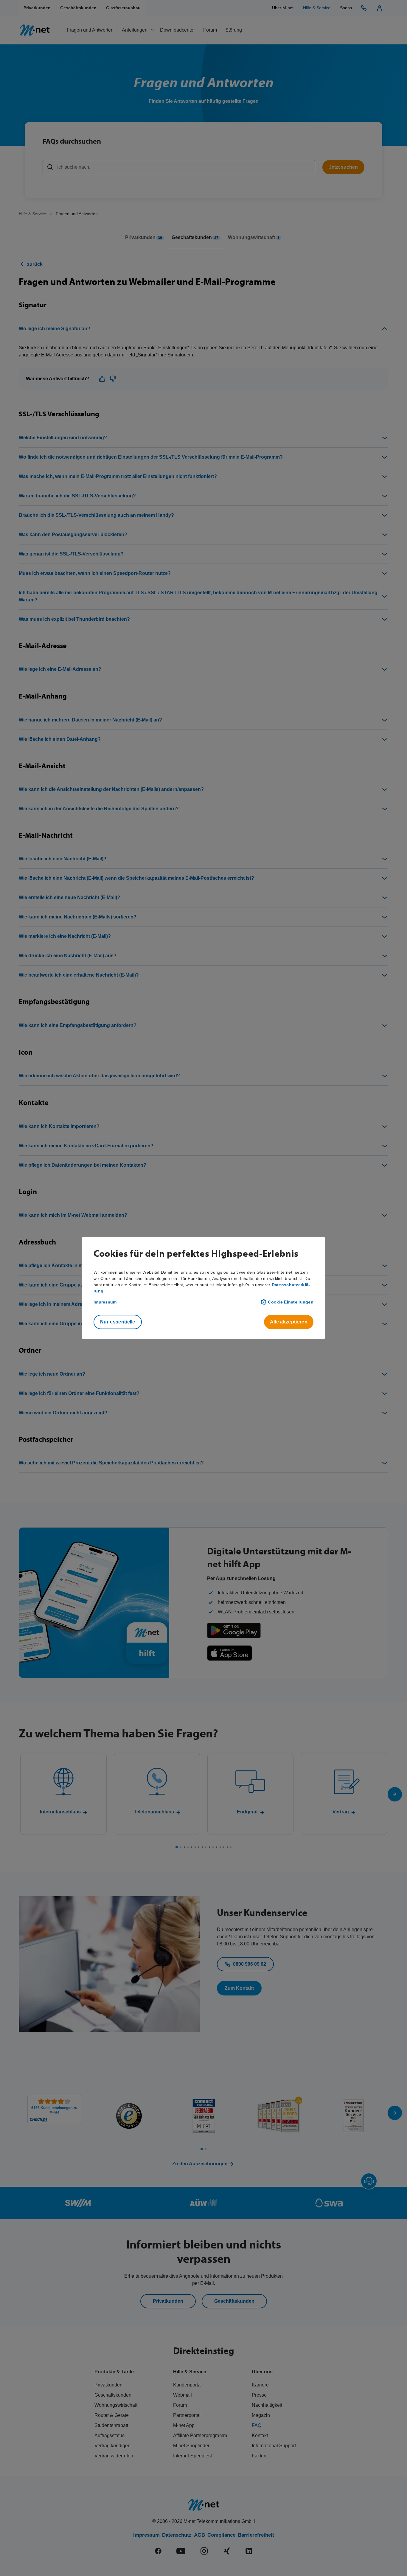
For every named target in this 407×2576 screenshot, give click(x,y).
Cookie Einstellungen (291, 1302)
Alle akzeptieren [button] (289, 1322)
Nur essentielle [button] (118, 1322)
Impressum (105, 1302)
